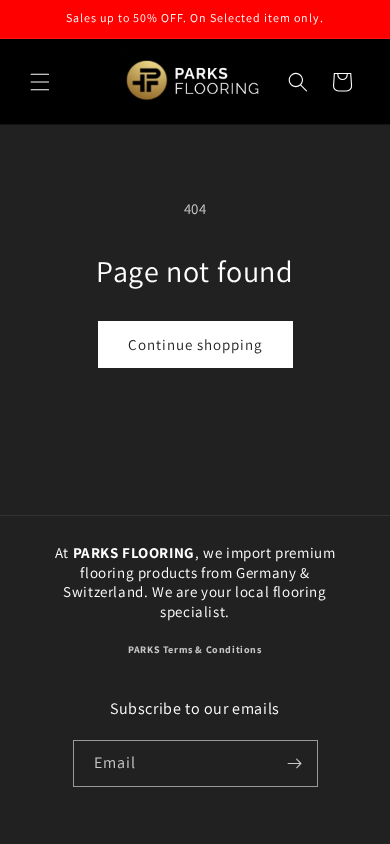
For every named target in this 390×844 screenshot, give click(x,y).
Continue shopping (195, 344)
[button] (40, 82)
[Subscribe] (295, 763)
